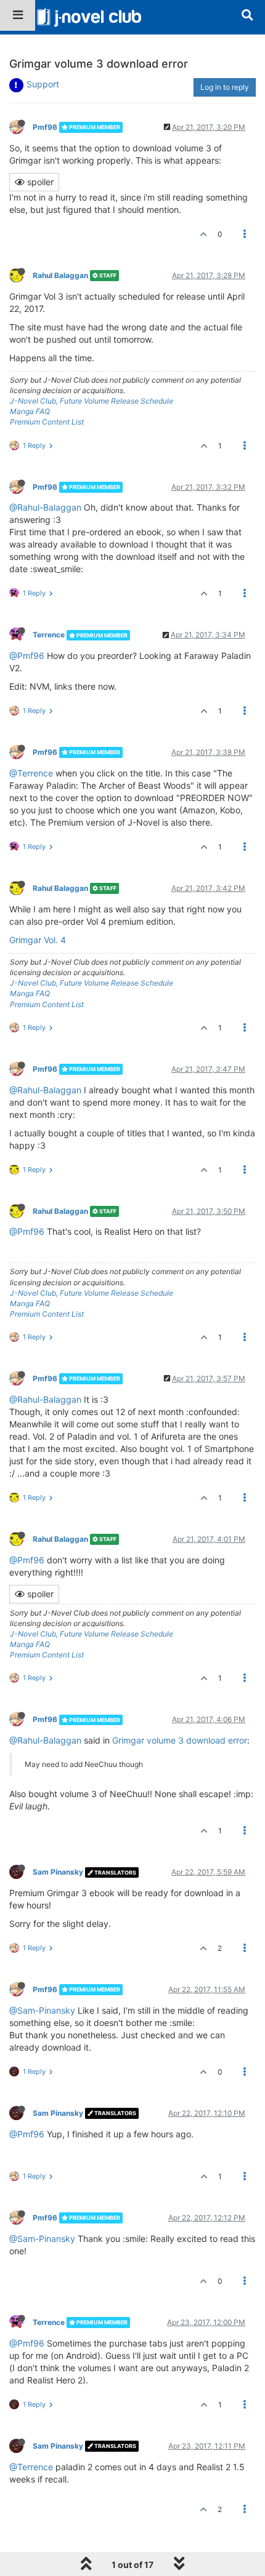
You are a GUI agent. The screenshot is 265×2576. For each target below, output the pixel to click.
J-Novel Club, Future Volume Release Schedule (92, 401)
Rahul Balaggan (60, 275)
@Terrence (31, 773)
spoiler (39, 182)
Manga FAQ (30, 411)
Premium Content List (47, 422)
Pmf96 (45, 127)
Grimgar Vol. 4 (38, 940)
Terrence (49, 635)
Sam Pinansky (58, 1872)
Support (43, 84)
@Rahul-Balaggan (45, 507)
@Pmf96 (27, 656)
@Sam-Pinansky (42, 2010)
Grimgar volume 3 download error (180, 1740)
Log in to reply (225, 87)
